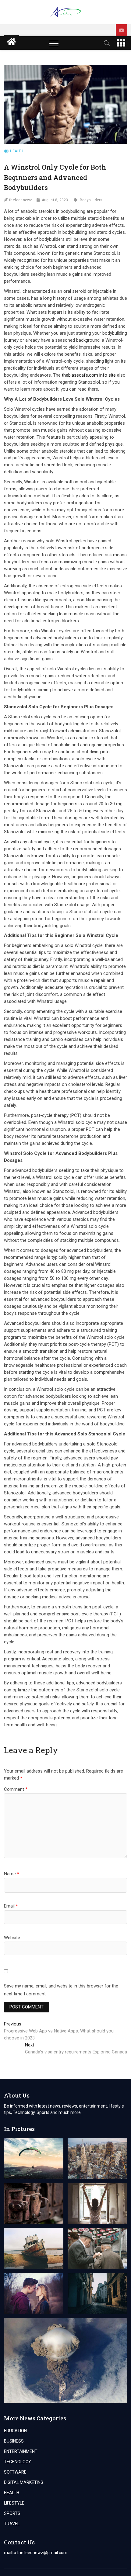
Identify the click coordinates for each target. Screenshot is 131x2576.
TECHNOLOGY (18, 2462)
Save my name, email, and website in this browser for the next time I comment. (61, 1990)
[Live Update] (121, 30)
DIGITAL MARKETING (24, 2482)
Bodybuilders (91, 200)
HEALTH (12, 2493)
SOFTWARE (15, 2472)
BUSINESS (14, 2441)
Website (12, 1938)
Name (12, 1874)
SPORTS (12, 2513)
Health (17, 151)
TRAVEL (12, 2524)
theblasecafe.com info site (89, 375)
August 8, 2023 (55, 200)
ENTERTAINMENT (21, 2451)
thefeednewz (21, 200)
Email (11, 1906)
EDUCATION (15, 2431)
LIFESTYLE (14, 2503)
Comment (16, 1789)
